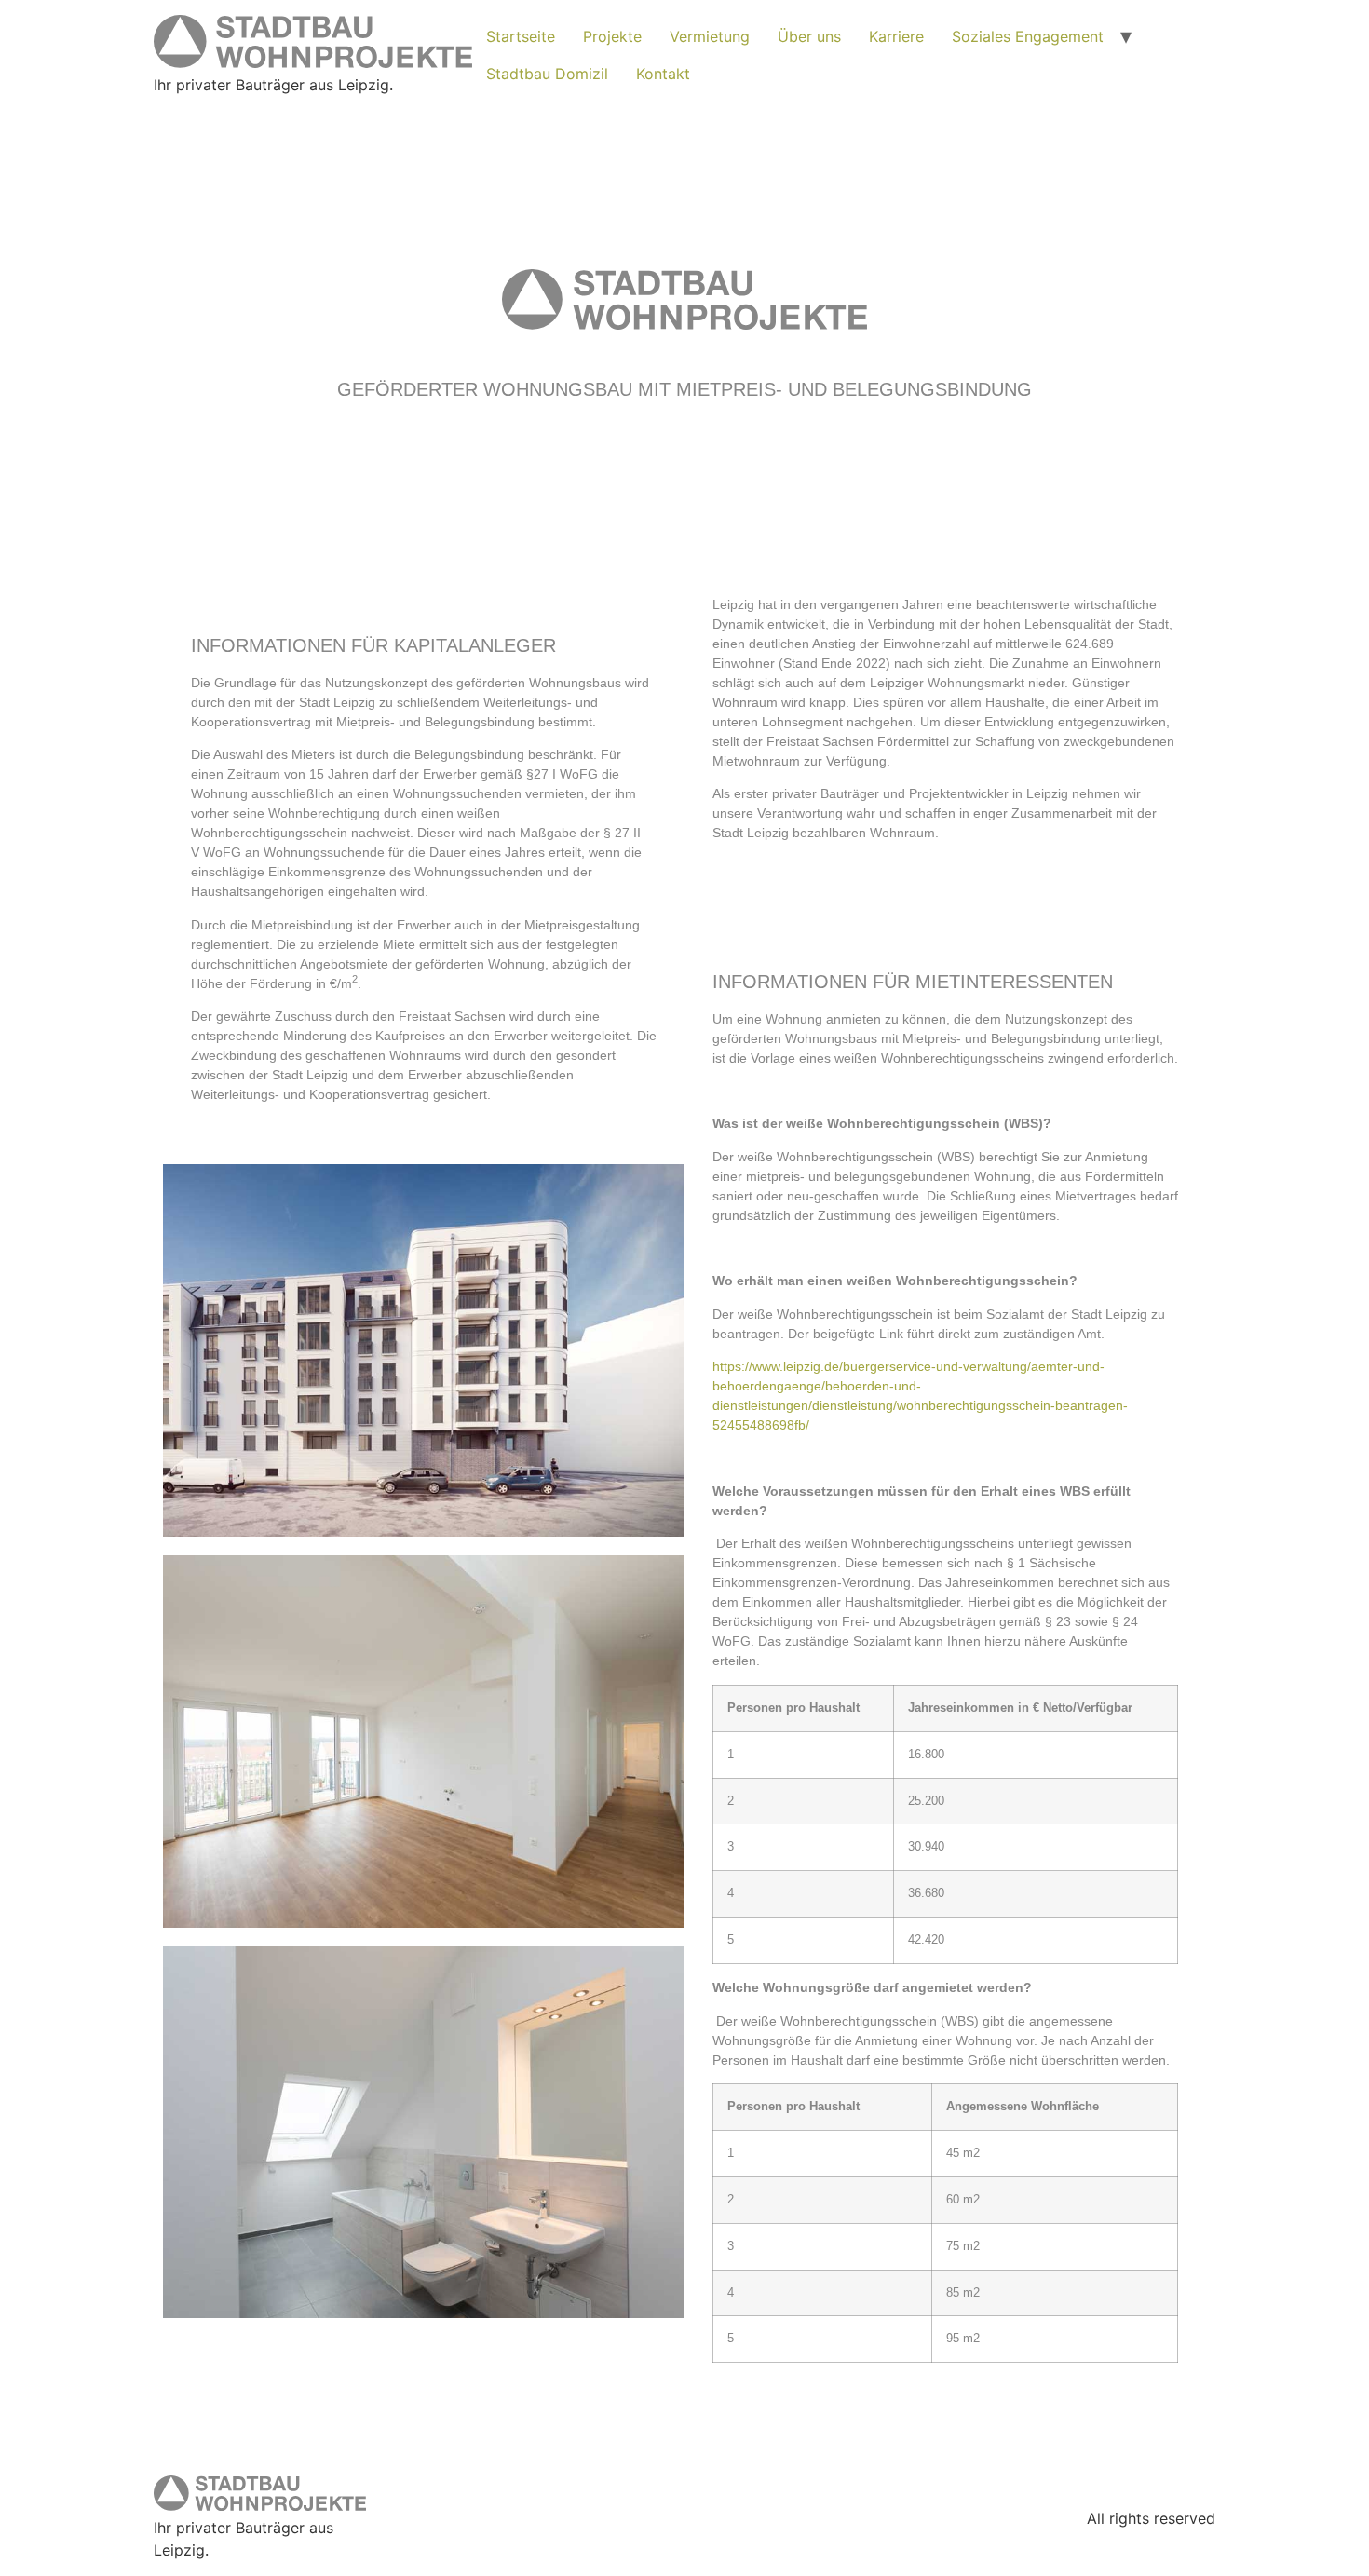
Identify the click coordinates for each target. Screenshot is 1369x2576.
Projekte (612, 36)
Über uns (809, 36)
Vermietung (710, 36)
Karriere (896, 36)
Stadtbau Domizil (547, 74)
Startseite (521, 36)
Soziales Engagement (1028, 36)
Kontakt (663, 74)
